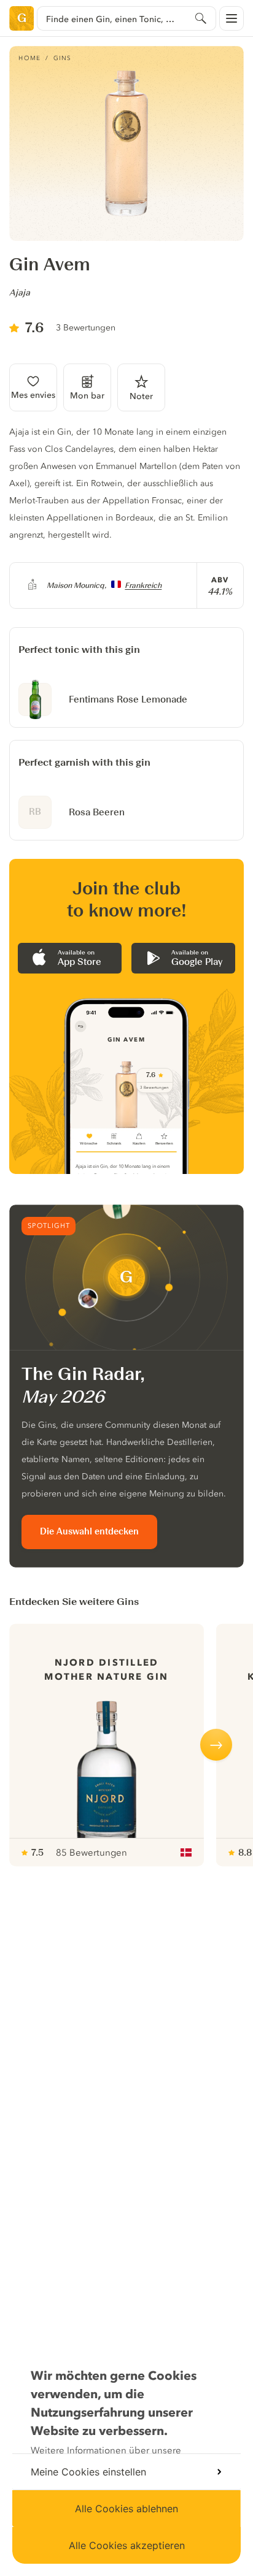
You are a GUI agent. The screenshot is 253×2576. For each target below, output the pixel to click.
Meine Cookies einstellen (88, 2472)
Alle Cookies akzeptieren (127, 2545)
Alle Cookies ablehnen (126, 2509)
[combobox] (126, 18)
